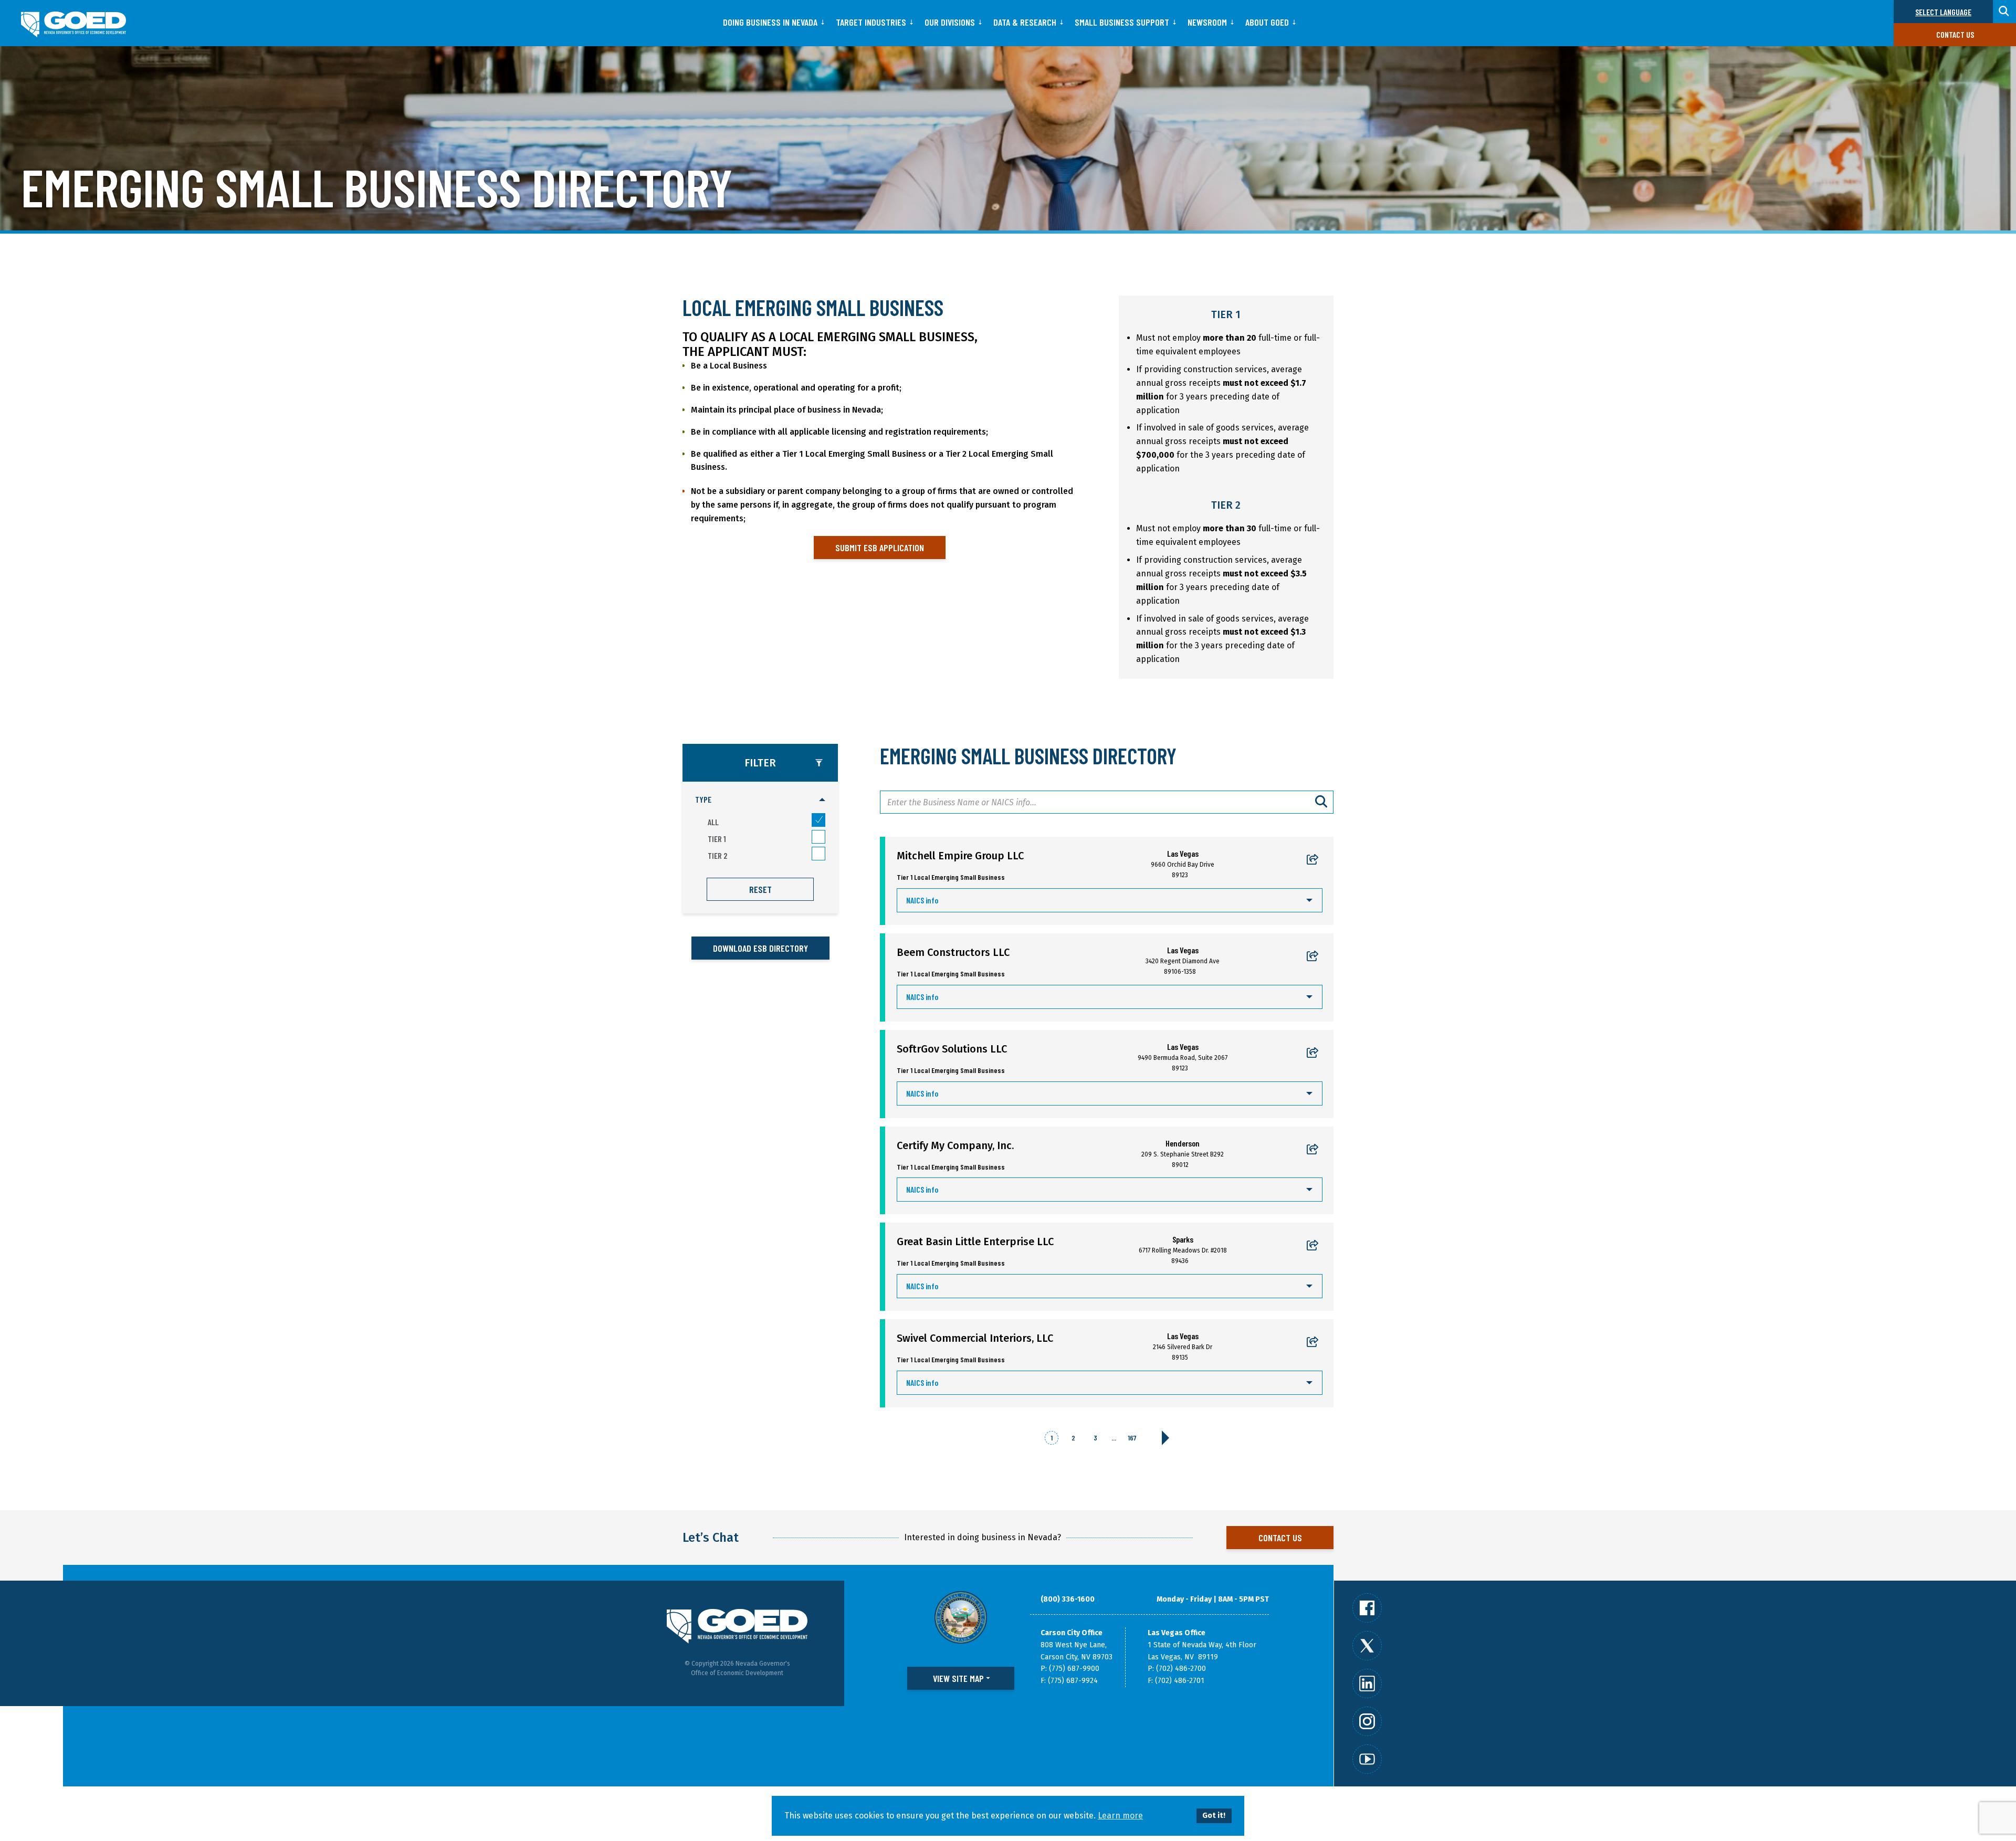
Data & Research (1025, 22)
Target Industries (871, 22)
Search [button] (2004, 12)
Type (703, 799)
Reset (760, 889)
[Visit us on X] (1367, 1646)
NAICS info (922, 900)
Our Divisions (950, 22)
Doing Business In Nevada (770, 22)
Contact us (1955, 34)
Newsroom (1207, 22)
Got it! (1214, 1816)
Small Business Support (1122, 22)
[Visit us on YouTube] (1367, 1759)
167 (1132, 1438)
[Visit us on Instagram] (1367, 1721)
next (1165, 1438)
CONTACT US (1280, 1538)
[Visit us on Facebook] (1367, 1608)
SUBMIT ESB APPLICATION (880, 548)
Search (1322, 802)
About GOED (1267, 22)
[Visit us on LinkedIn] (1367, 1684)
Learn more (1120, 1816)
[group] (760, 828)
